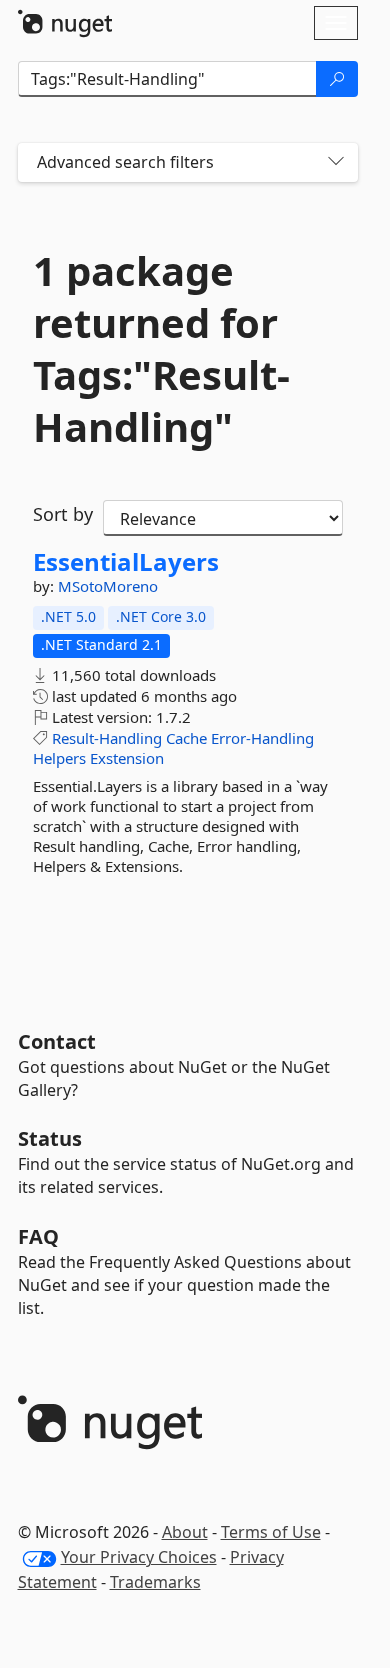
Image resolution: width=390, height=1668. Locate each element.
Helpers (59, 758)
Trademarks (155, 1582)
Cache (186, 738)
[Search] (337, 79)
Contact (57, 1041)
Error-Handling (262, 738)
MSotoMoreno (108, 586)
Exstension (127, 758)
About (185, 1532)
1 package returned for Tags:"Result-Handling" (161, 349)
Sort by (63, 514)
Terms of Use (271, 1532)
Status (50, 1138)
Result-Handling (107, 738)
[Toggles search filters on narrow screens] (336, 162)
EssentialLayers (126, 562)
